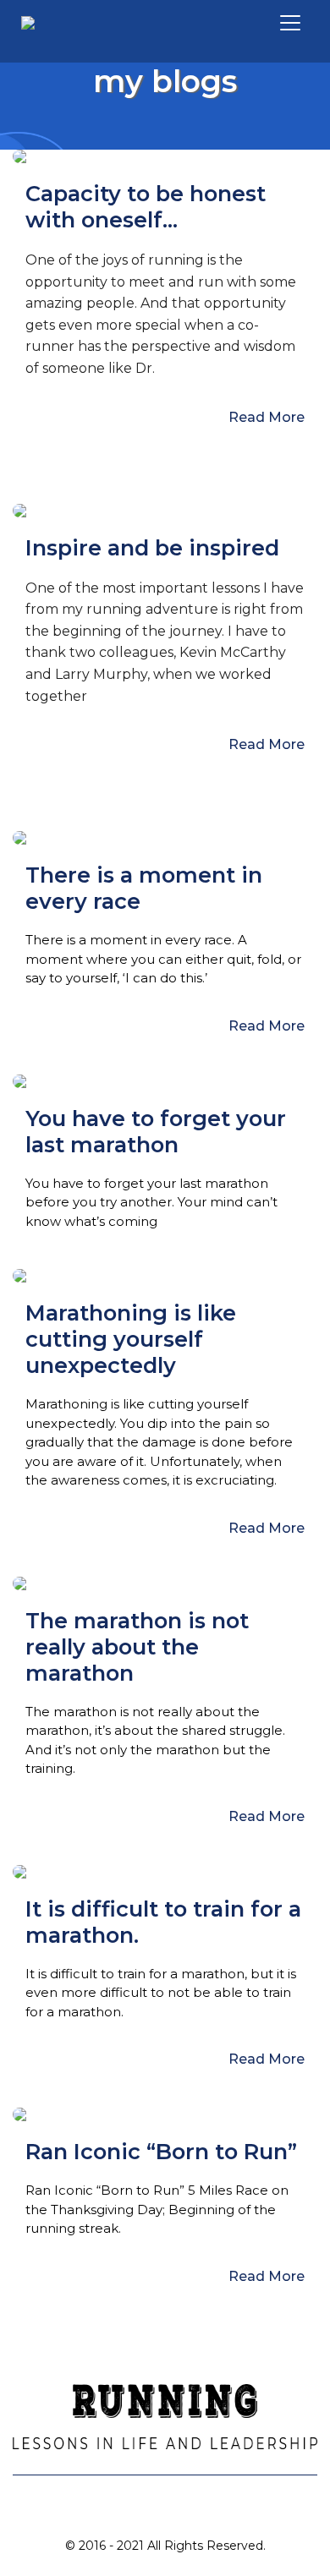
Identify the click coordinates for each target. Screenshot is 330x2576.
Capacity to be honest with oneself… (146, 206)
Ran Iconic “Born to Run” (161, 2151)
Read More (267, 417)
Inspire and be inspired (152, 547)
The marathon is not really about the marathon (137, 1646)
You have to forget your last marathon (156, 1131)
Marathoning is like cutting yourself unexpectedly (131, 1339)
